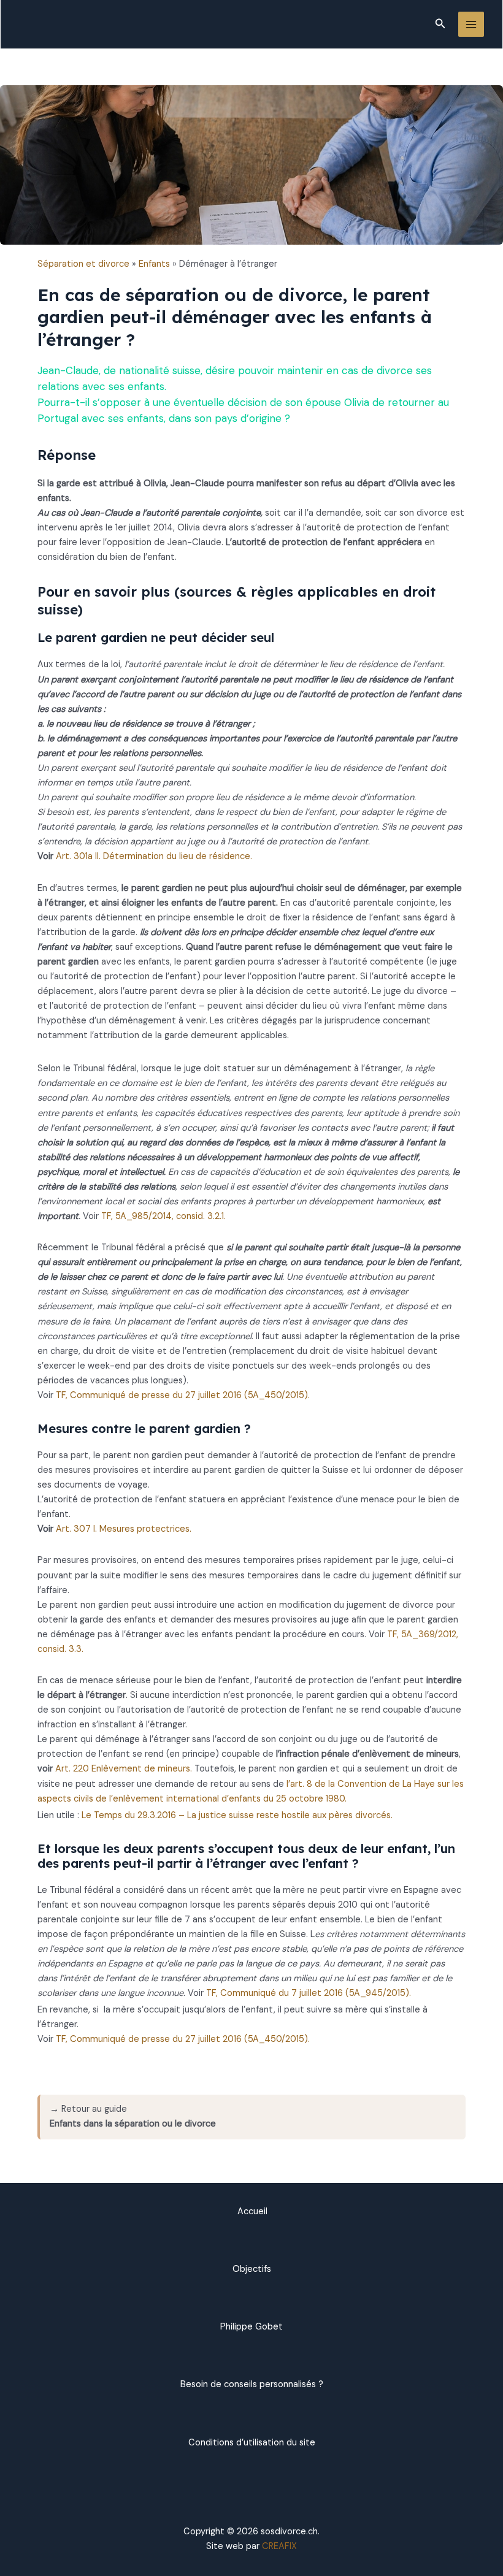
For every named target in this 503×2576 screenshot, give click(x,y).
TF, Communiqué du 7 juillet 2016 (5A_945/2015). (309, 1993)
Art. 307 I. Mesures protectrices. (124, 1529)
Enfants (154, 264)
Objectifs (252, 2269)
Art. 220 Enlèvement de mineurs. (124, 1769)
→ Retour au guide (133, 2116)
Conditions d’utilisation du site (252, 2443)
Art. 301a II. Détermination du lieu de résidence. (154, 856)
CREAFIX (279, 2546)
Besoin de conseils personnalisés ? (252, 2384)
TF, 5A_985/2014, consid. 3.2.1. (163, 1216)
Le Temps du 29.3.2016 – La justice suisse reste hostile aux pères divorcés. (237, 1815)
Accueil (252, 2211)
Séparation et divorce (83, 264)
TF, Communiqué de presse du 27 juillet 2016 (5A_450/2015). (183, 1395)
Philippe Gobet (251, 2327)
